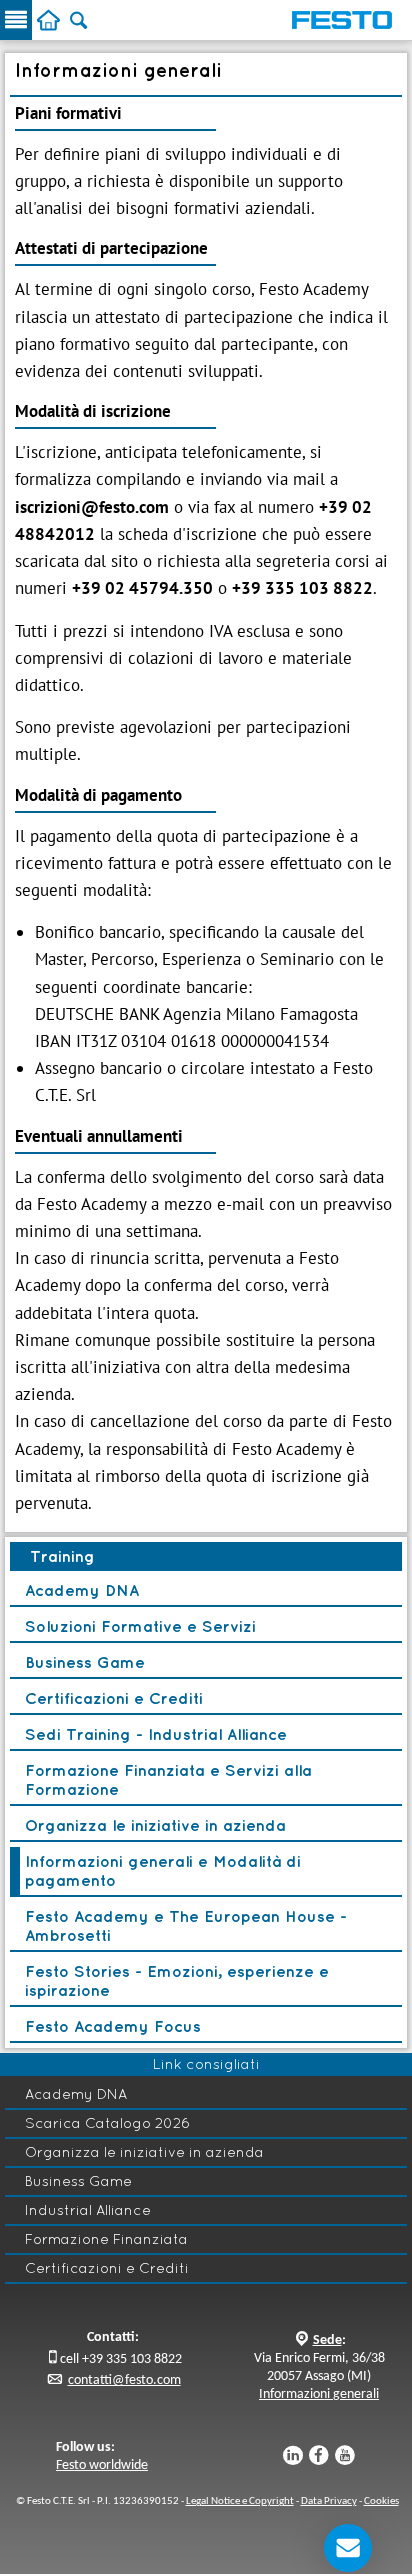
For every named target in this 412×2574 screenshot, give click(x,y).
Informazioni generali (319, 2394)
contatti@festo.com (124, 2380)
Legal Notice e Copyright (240, 2501)
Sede (327, 2340)
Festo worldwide (102, 2465)
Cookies (381, 2501)
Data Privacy (329, 2501)
